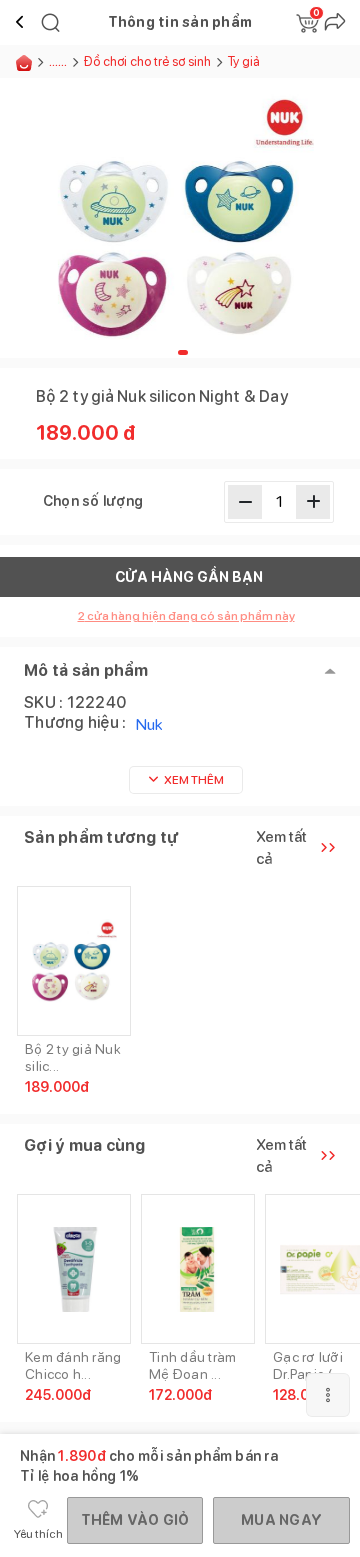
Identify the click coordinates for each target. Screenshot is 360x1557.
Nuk (149, 724)
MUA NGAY (281, 1520)
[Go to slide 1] (183, 352)
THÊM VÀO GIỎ (135, 1520)
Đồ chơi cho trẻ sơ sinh (147, 61)
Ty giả (244, 61)
